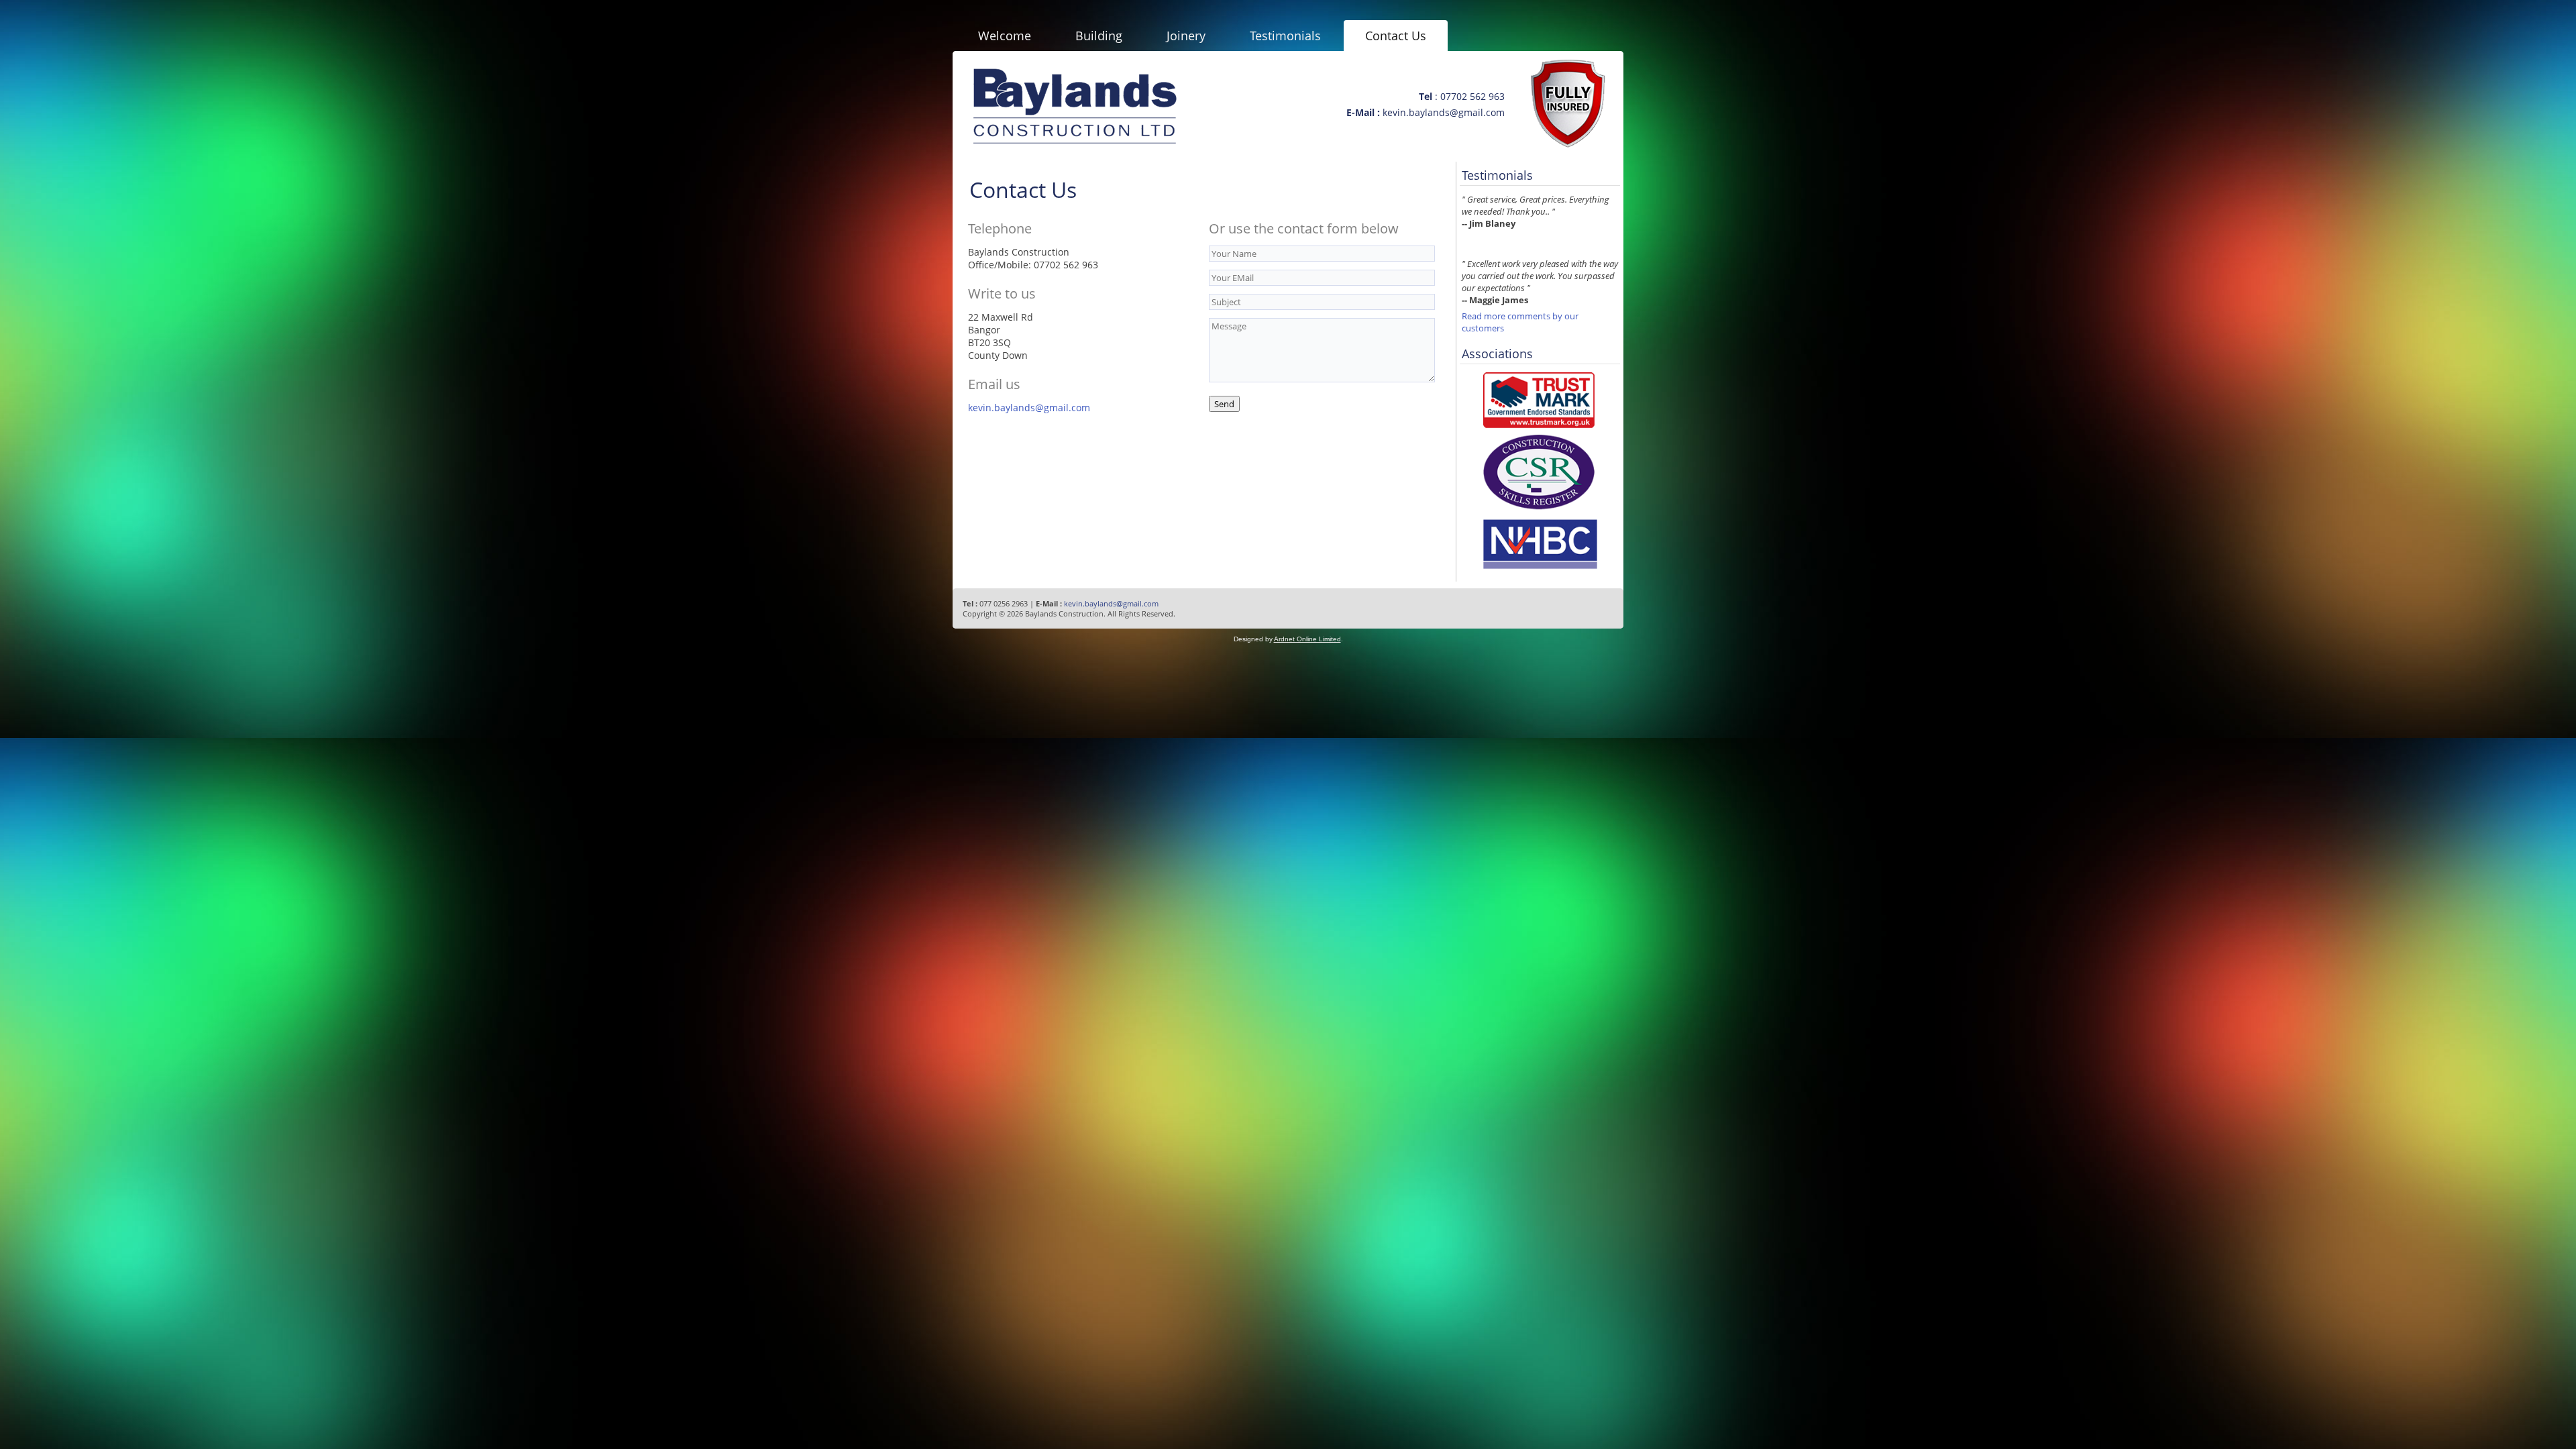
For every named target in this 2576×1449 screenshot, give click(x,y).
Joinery (1186, 36)
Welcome (1005, 36)
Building (1099, 36)
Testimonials (1285, 36)
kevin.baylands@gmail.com (1029, 408)
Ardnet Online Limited (1307, 639)
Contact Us (1396, 36)
